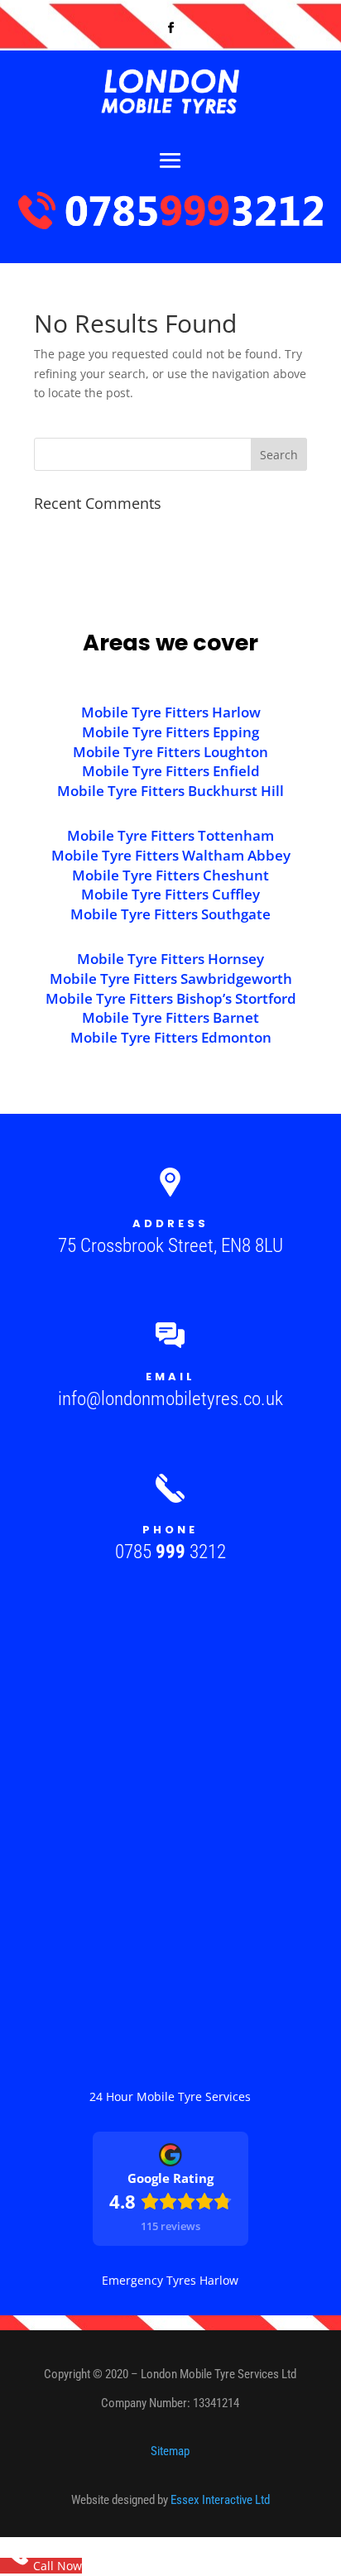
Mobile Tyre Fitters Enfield (171, 771)
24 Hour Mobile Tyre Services (170, 2096)
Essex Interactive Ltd (220, 2500)
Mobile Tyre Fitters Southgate (170, 914)
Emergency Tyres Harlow (170, 2280)
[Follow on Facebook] (170, 28)
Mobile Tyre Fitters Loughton (170, 752)
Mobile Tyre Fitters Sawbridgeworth (171, 979)
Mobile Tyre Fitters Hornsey (170, 959)
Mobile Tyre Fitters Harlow (171, 712)
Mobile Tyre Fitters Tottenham (170, 835)
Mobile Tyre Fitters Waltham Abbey (171, 855)
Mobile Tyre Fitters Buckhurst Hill (170, 791)
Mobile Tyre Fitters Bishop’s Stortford (171, 998)
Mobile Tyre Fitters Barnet (170, 1017)
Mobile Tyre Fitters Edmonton (171, 1037)
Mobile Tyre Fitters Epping (170, 732)
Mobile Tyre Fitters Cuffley (170, 894)
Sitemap (170, 2451)
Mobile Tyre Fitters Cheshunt (170, 875)
